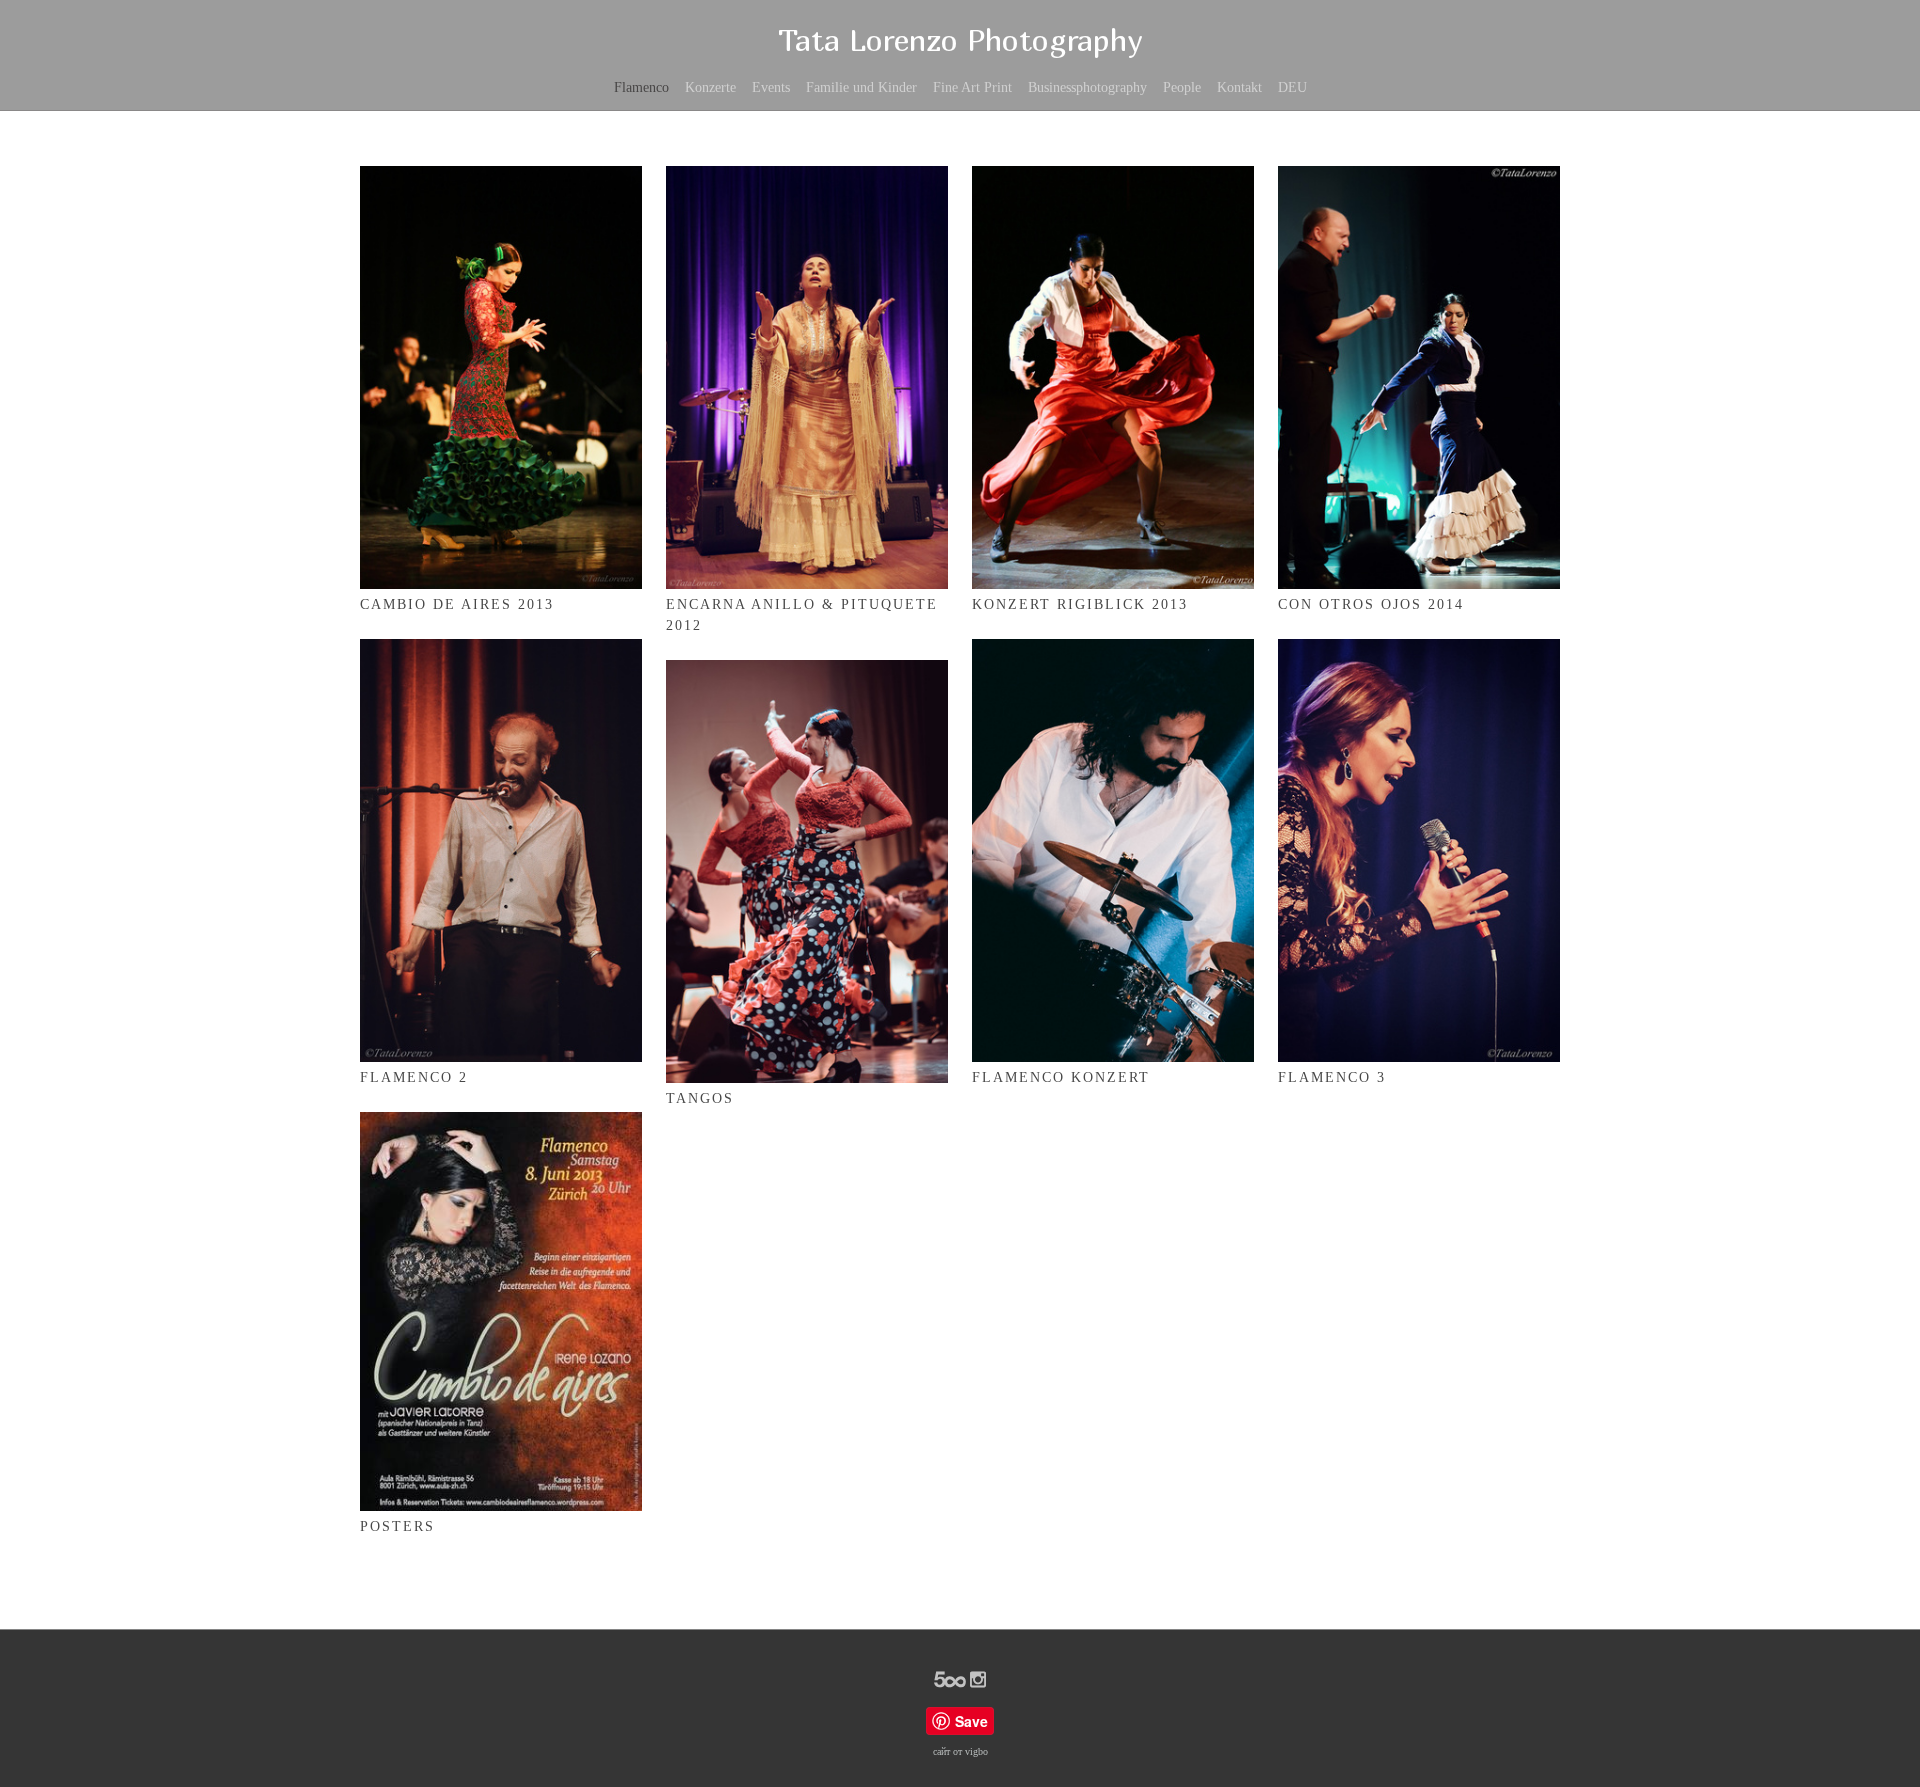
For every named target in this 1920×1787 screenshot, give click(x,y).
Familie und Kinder (861, 87)
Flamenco (641, 87)
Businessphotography (1087, 87)
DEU (1292, 87)
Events (771, 87)
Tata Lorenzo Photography (960, 40)
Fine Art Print (972, 87)
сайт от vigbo (960, 1751)
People (1182, 87)
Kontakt (1239, 87)
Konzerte (710, 87)
